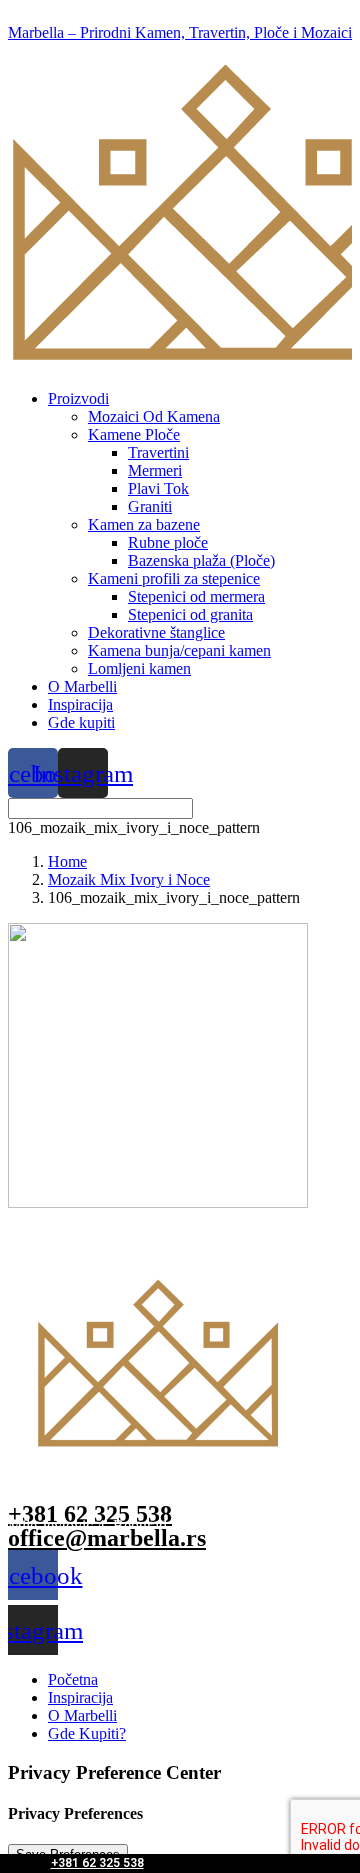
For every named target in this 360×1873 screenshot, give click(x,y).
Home (67, 861)
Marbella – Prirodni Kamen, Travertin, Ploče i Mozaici (180, 32)
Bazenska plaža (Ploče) (201, 560)
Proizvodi (78, 398)
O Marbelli (82, 686)
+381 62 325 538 (97, 1863)
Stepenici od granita (190, 614)
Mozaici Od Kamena (154, 416)
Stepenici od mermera (196, 596)
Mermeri (155, 470)
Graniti (150, 506)
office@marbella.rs (107, 1538)
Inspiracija (80, 704)
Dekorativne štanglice (156, 632)
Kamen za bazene (144, 524)
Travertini (158, 452)
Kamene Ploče (134, 434)
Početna (73, 1679)
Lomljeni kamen (139, 668)
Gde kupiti (81, 722)
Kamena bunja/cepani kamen (179, 650)
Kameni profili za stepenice (174, 578)
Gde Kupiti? (87, 1733)
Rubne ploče (168, 542)
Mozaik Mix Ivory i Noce (129, 879)
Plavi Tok (158, 488)
